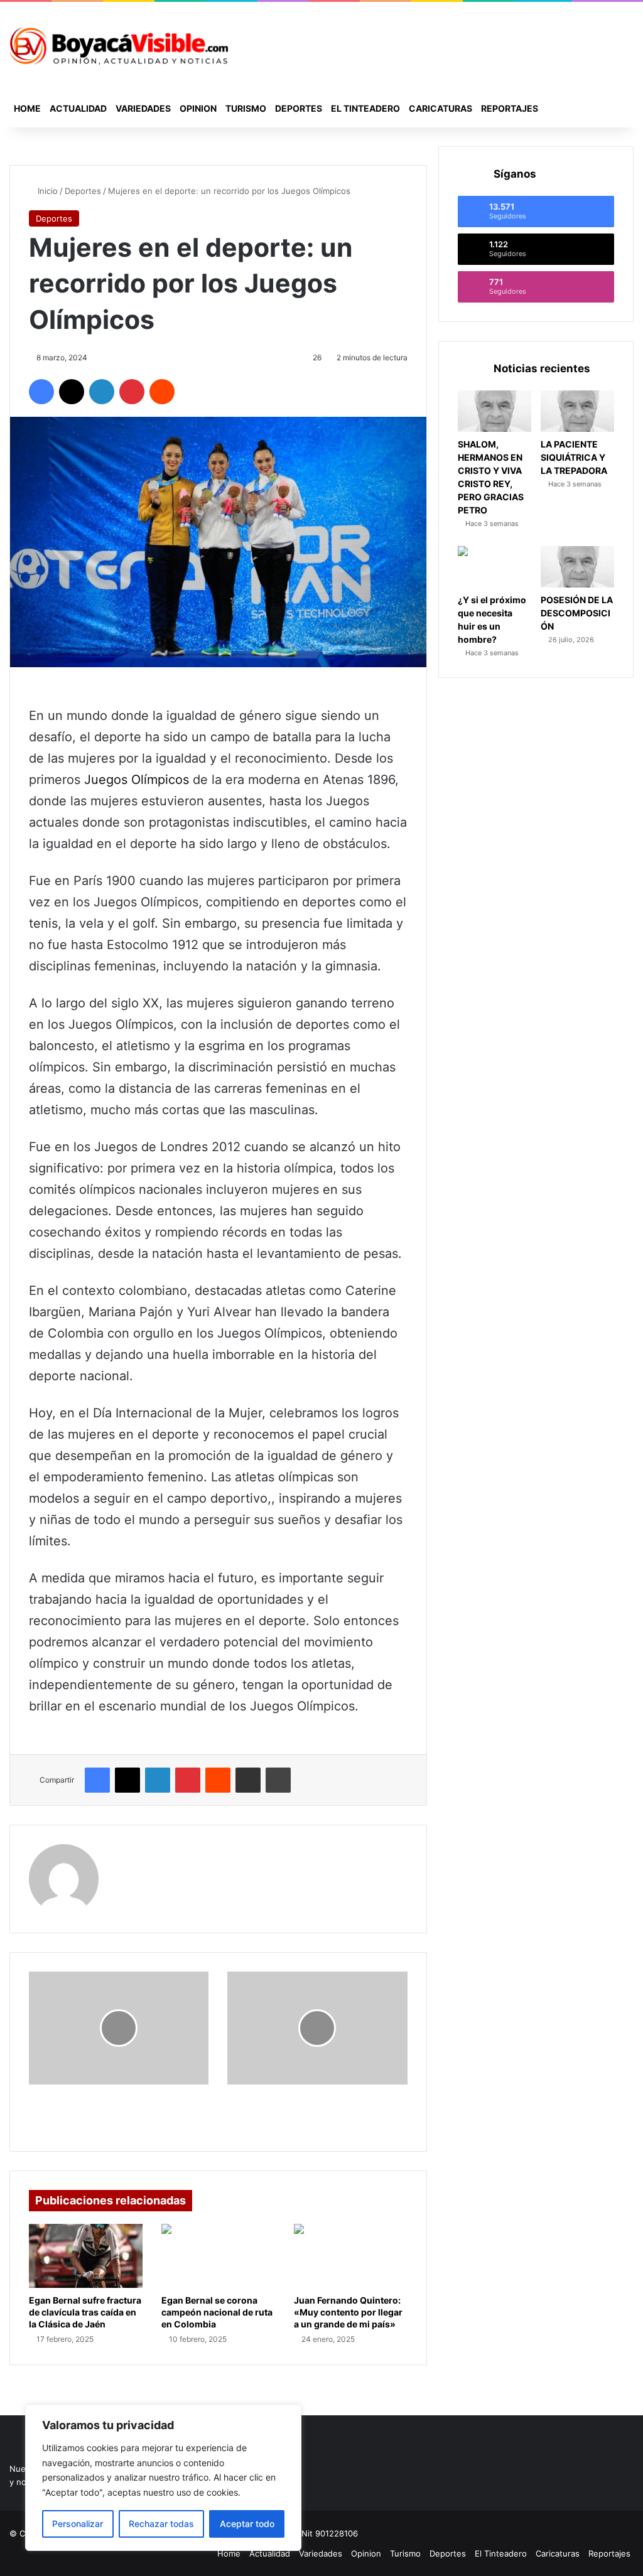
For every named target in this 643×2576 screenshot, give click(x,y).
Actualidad (78, 108)
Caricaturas (440, 108)
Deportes (299, 108)
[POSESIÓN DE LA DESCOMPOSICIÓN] (577, 567)
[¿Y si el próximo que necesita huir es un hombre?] (494, 567)
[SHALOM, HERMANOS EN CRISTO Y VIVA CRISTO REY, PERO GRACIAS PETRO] (494, 411)
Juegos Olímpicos (138, 780)
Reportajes (510, 108)
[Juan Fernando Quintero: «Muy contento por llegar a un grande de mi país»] (351, 2256)
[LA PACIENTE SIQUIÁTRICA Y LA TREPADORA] (577, 411)
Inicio (46, 191)
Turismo (246, 108)
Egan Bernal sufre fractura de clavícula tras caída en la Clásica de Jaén (85, 2312)
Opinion (198, 108)
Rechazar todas (161, 2524)
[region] (163, 2478)
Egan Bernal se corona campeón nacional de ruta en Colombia (217, 2312)
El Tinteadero (365, 108)
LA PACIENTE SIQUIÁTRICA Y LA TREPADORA (574, 457)
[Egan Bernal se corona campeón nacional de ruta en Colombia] (218, 2256)
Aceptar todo (247, 2524)
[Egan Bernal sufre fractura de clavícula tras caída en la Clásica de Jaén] (86, 2256)
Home (27, 108)
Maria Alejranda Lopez (171, 1852)
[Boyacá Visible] (119, 46)
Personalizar (78, 2524)
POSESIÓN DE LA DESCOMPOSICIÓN (577, 613)
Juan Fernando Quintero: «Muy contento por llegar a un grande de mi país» (348, 2312)
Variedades (143, 108)
